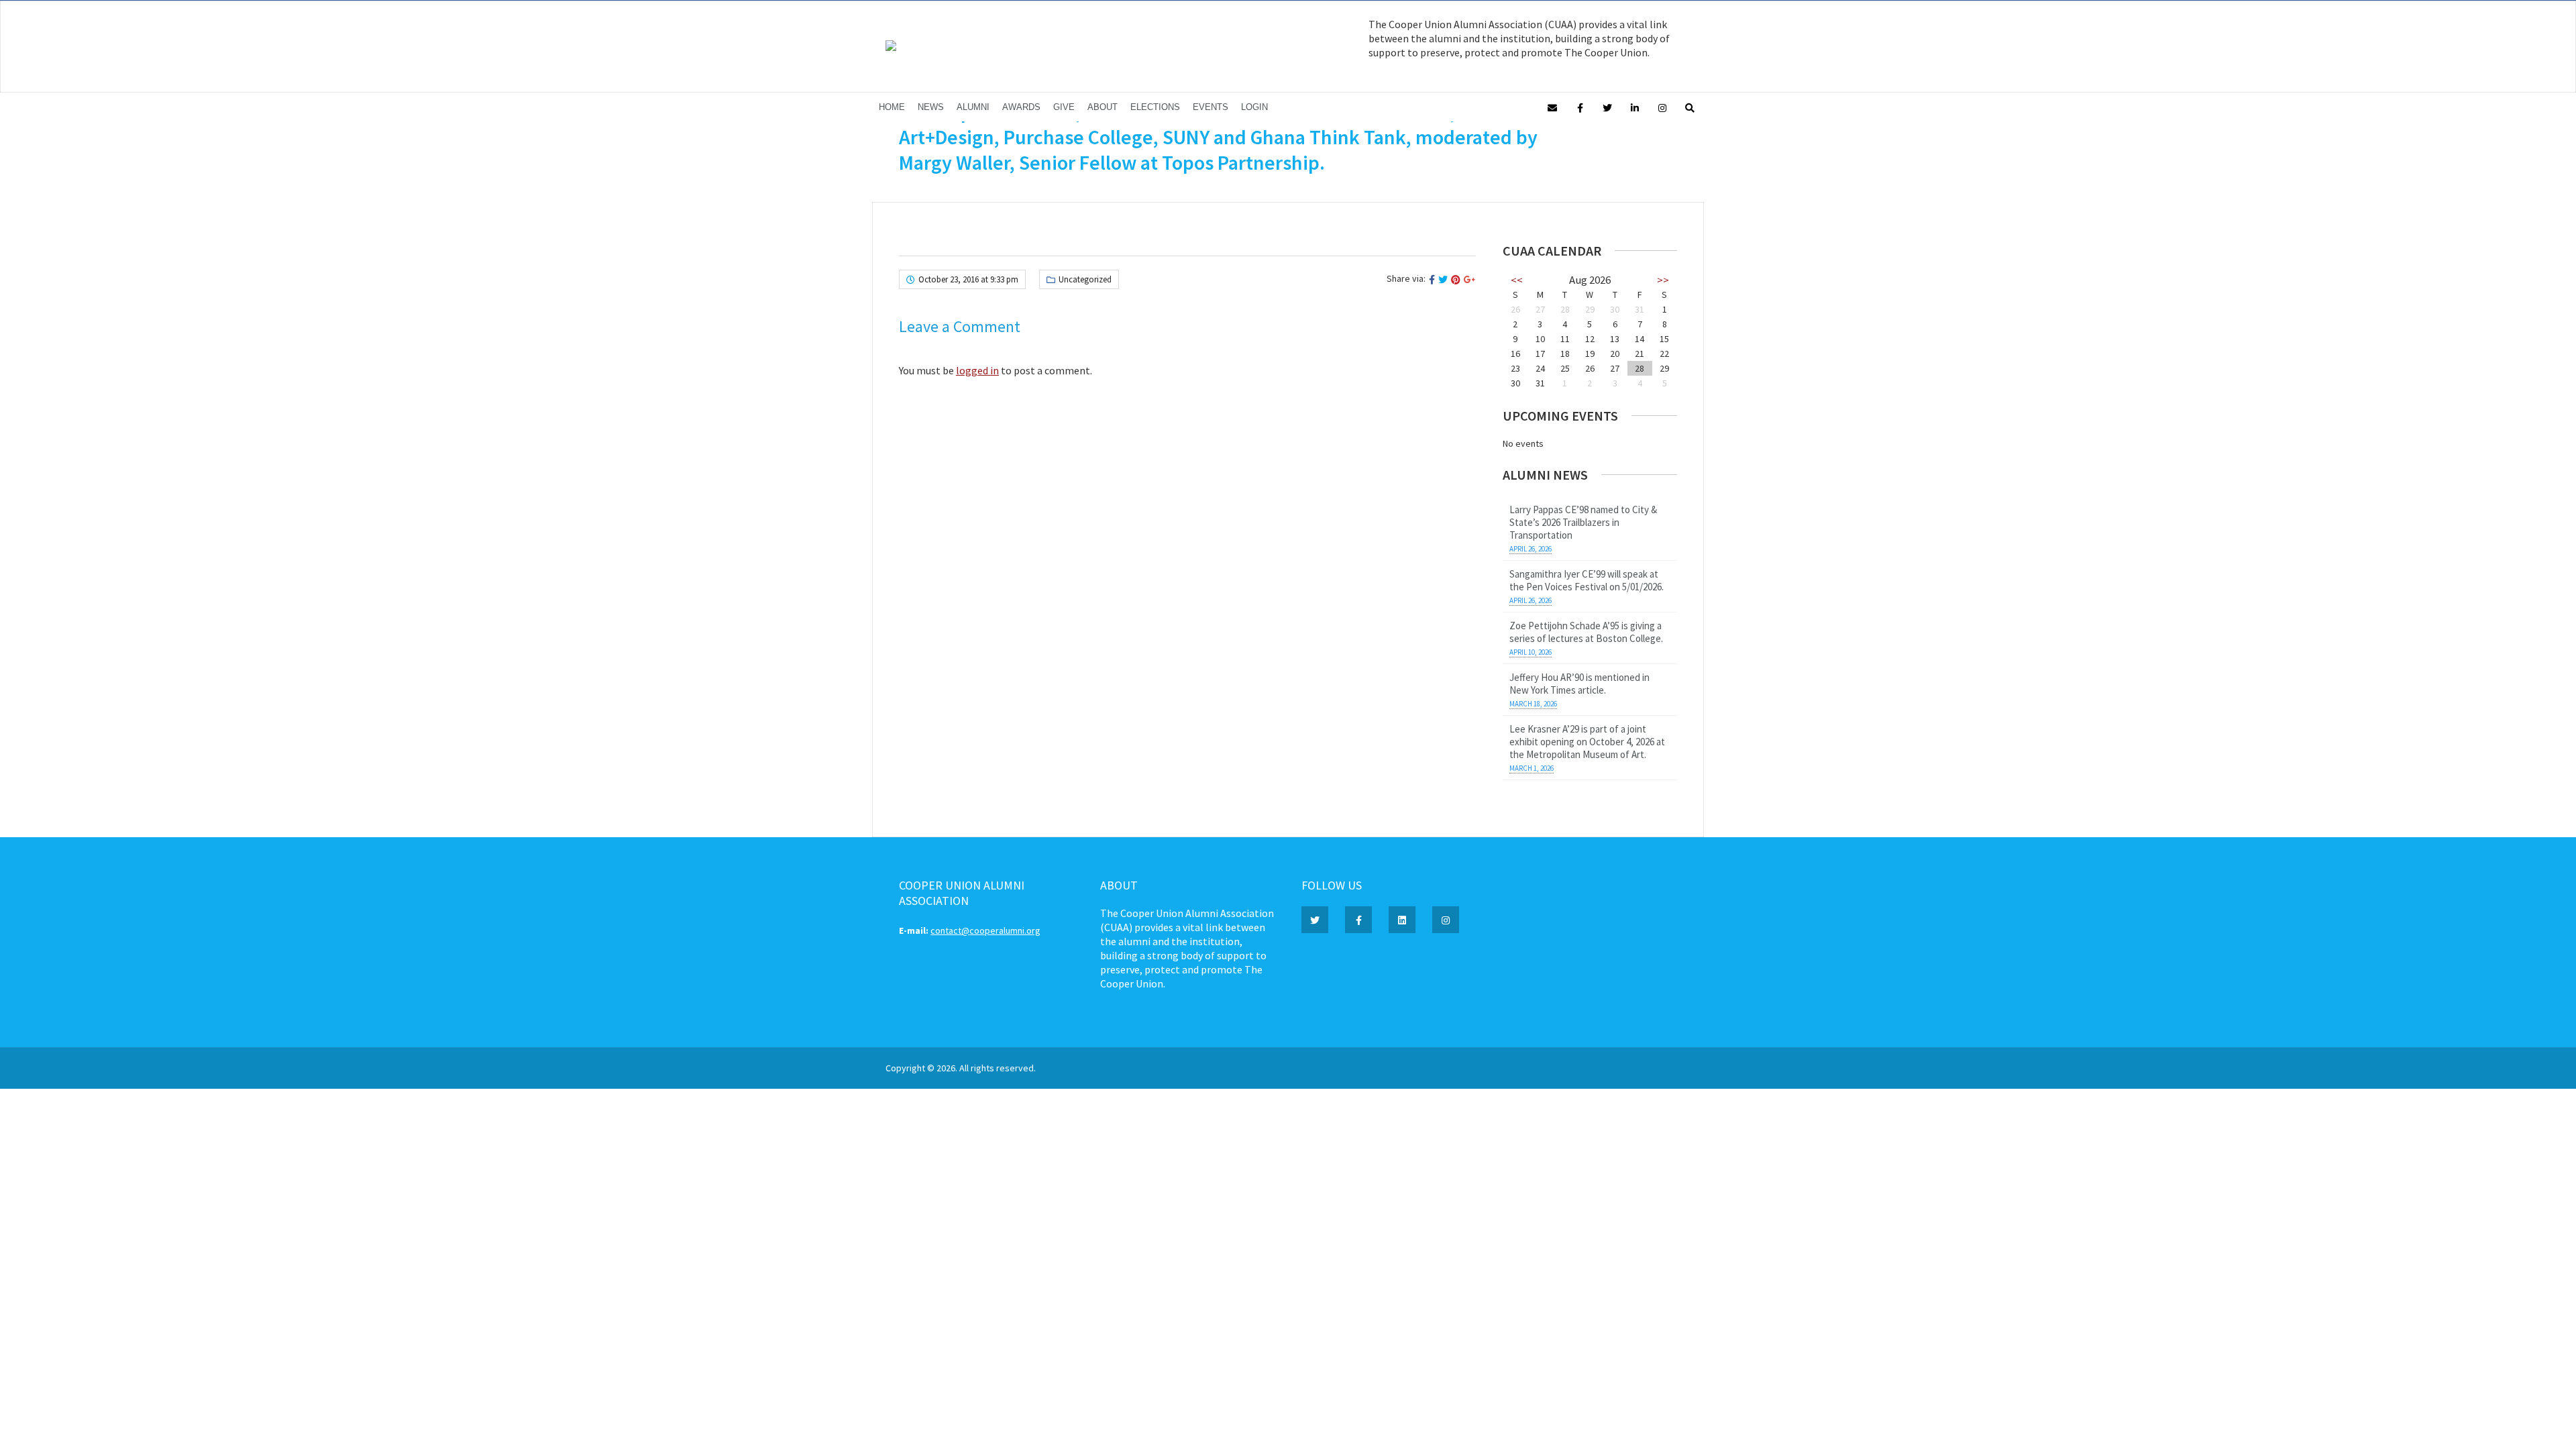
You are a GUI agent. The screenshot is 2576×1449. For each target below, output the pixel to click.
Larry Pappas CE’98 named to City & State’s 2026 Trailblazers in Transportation (1583, 522)
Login (1254, 107)
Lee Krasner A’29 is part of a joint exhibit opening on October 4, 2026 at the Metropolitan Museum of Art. (1587, 742)
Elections (1155, 107)
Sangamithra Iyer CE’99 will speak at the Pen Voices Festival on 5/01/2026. (1587, 580)
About (1103, 107)
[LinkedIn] (1635, 107)
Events (1211, 107)
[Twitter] (1607, 107)
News (931, 107)
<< (1517, 280)
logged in (977, 370)
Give (1064, 107)
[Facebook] (1580, 107)
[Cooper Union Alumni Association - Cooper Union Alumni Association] (891, 48)
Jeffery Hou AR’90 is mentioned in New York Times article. (1579, 684)
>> (1663, 280)
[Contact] (1552, 107)
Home (892, 107)
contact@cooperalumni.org (985, 930)
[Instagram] (1662, 107)
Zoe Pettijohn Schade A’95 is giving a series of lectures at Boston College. (1586, 632)
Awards (1021, 107)
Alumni (973, 107)
